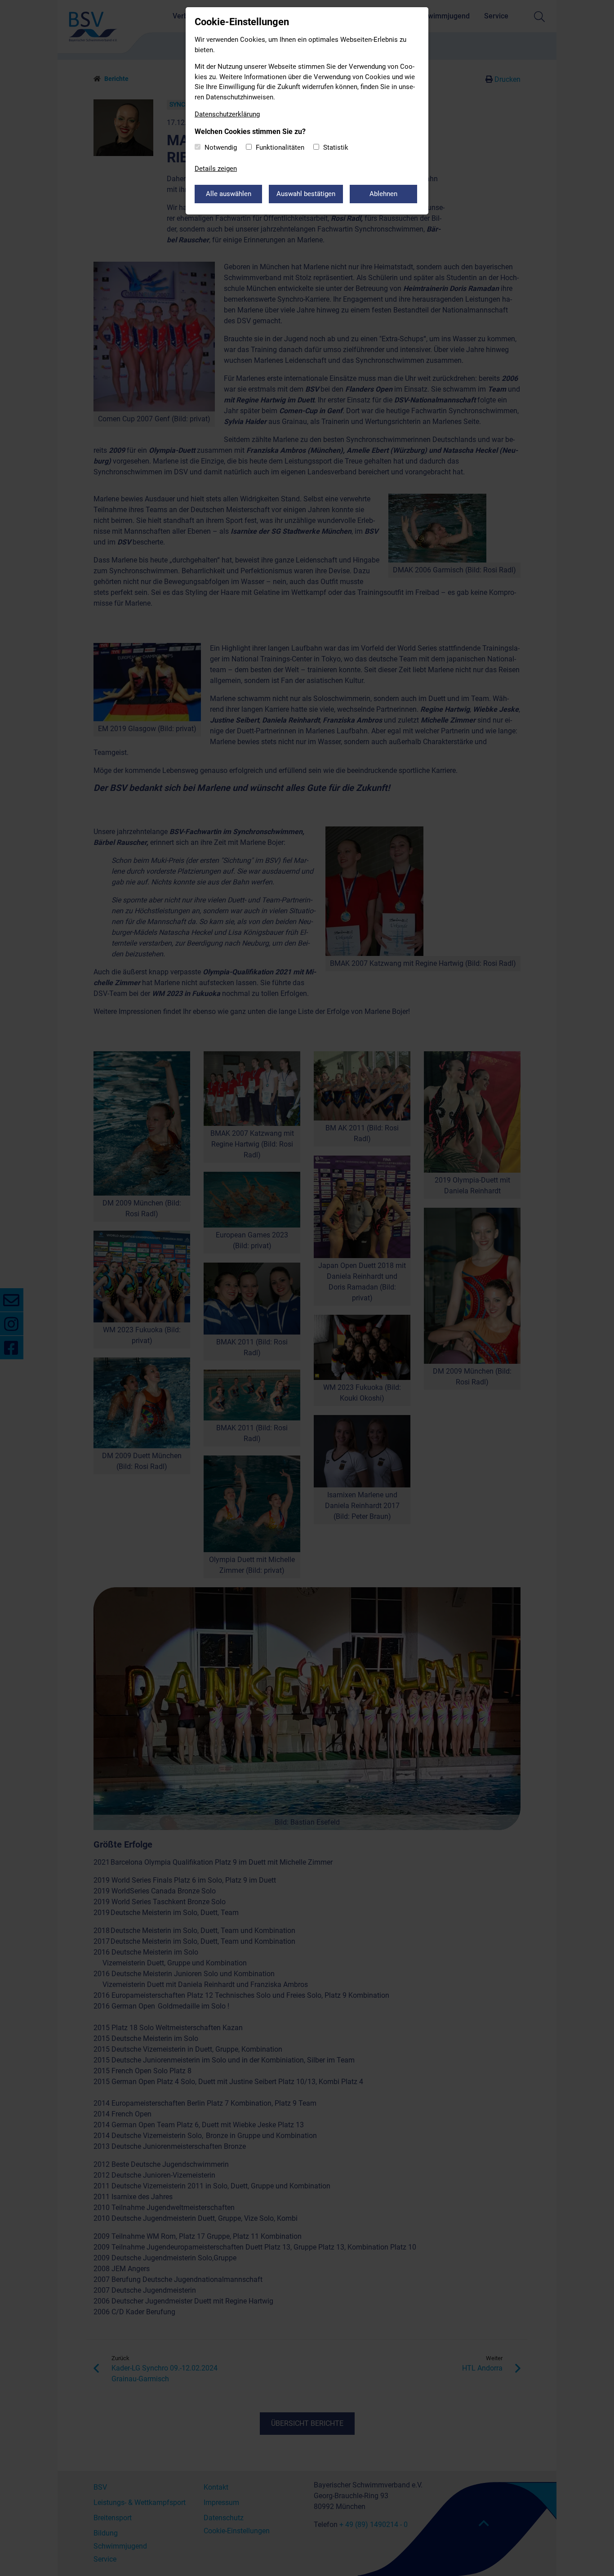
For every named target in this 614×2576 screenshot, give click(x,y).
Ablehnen (383, 194)
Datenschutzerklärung (227, 114)
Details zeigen (216, 169)
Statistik (336, 147)
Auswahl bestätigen (306, 194)
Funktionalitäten (280, 147)
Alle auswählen (229, 194)
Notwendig (221, 147)
